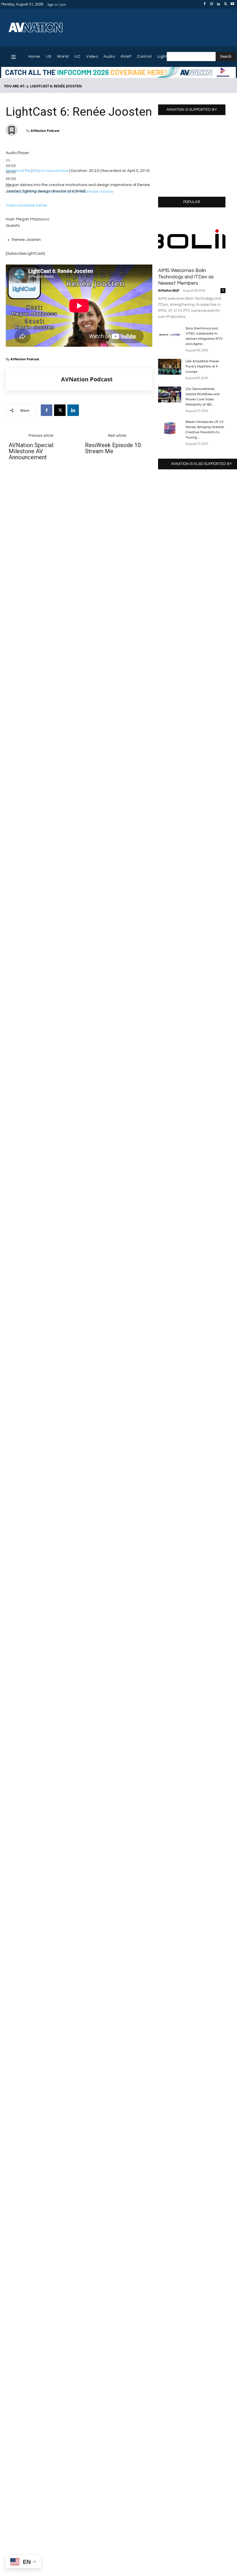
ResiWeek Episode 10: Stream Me (113, 448)
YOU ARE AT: (15, 86)
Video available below (26, 205)
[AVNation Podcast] (34, 379)
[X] (225, 4)
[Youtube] (232, 4)
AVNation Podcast (45, 131)
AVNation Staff (169, 291)
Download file (18, 171)
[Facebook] (205, 4)
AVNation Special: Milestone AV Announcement (32, 451)
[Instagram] (212, 4)
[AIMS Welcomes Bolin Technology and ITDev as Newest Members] (192, 239)
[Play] (8, 160)
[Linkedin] (219, 4)
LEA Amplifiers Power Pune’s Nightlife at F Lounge (202, 366)
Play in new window (51, 171)
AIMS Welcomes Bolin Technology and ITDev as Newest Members (186, 277)
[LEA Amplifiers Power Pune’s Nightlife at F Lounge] (170, 367)
